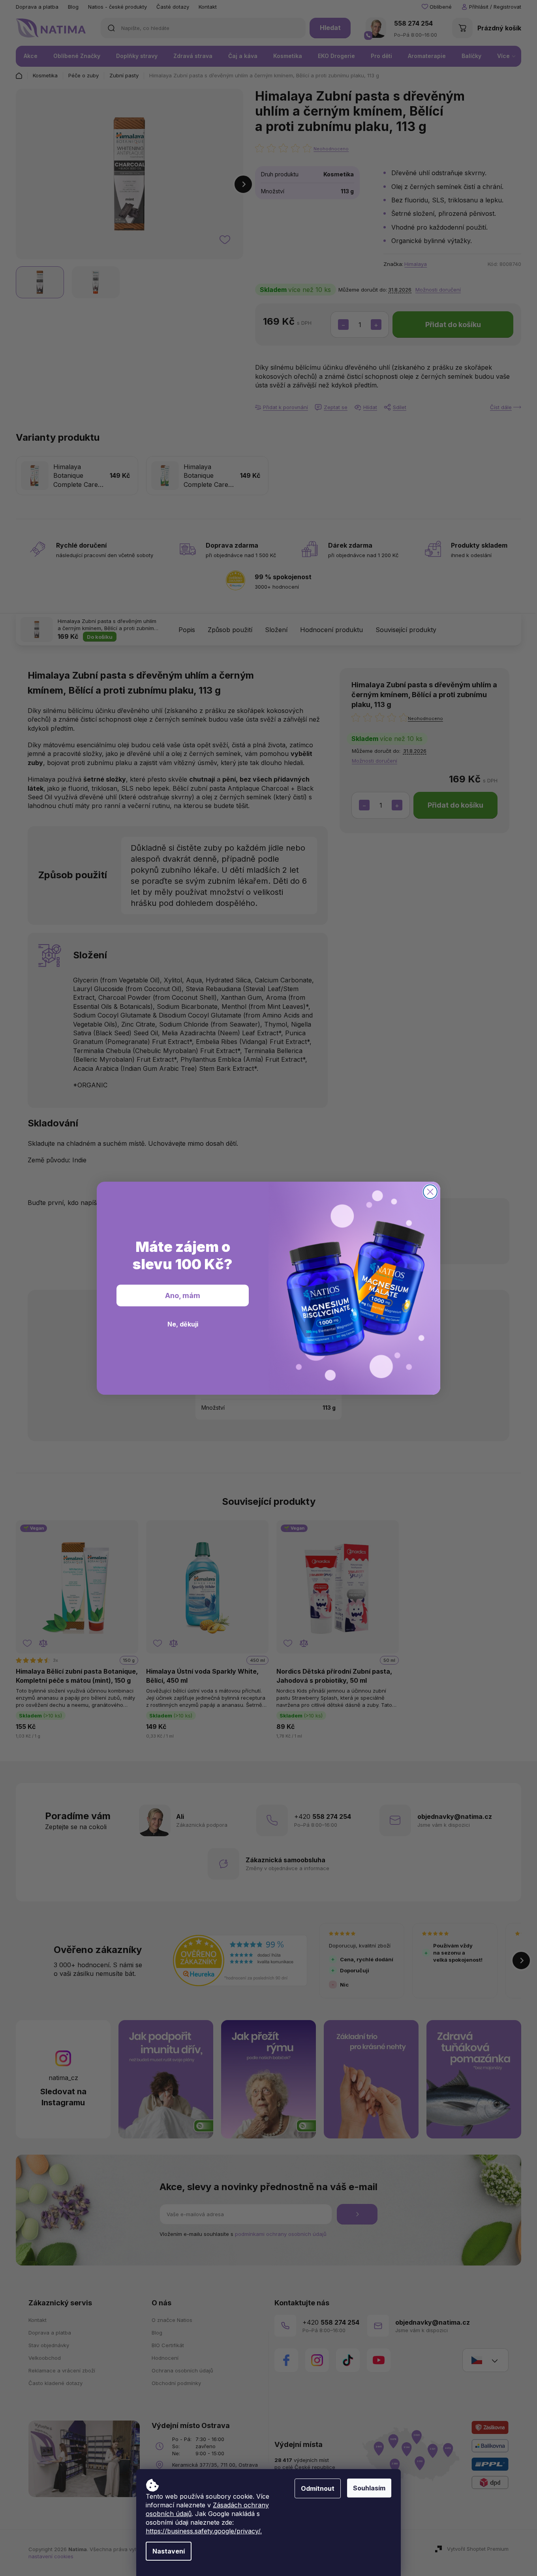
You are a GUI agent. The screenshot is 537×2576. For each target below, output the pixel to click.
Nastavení (169, 2551)
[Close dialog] (430, 1192)
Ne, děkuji (183, 1324)
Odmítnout (318, 2488)
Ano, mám (183, 1295)
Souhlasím (369, 2488)
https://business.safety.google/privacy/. (204, 2531)
